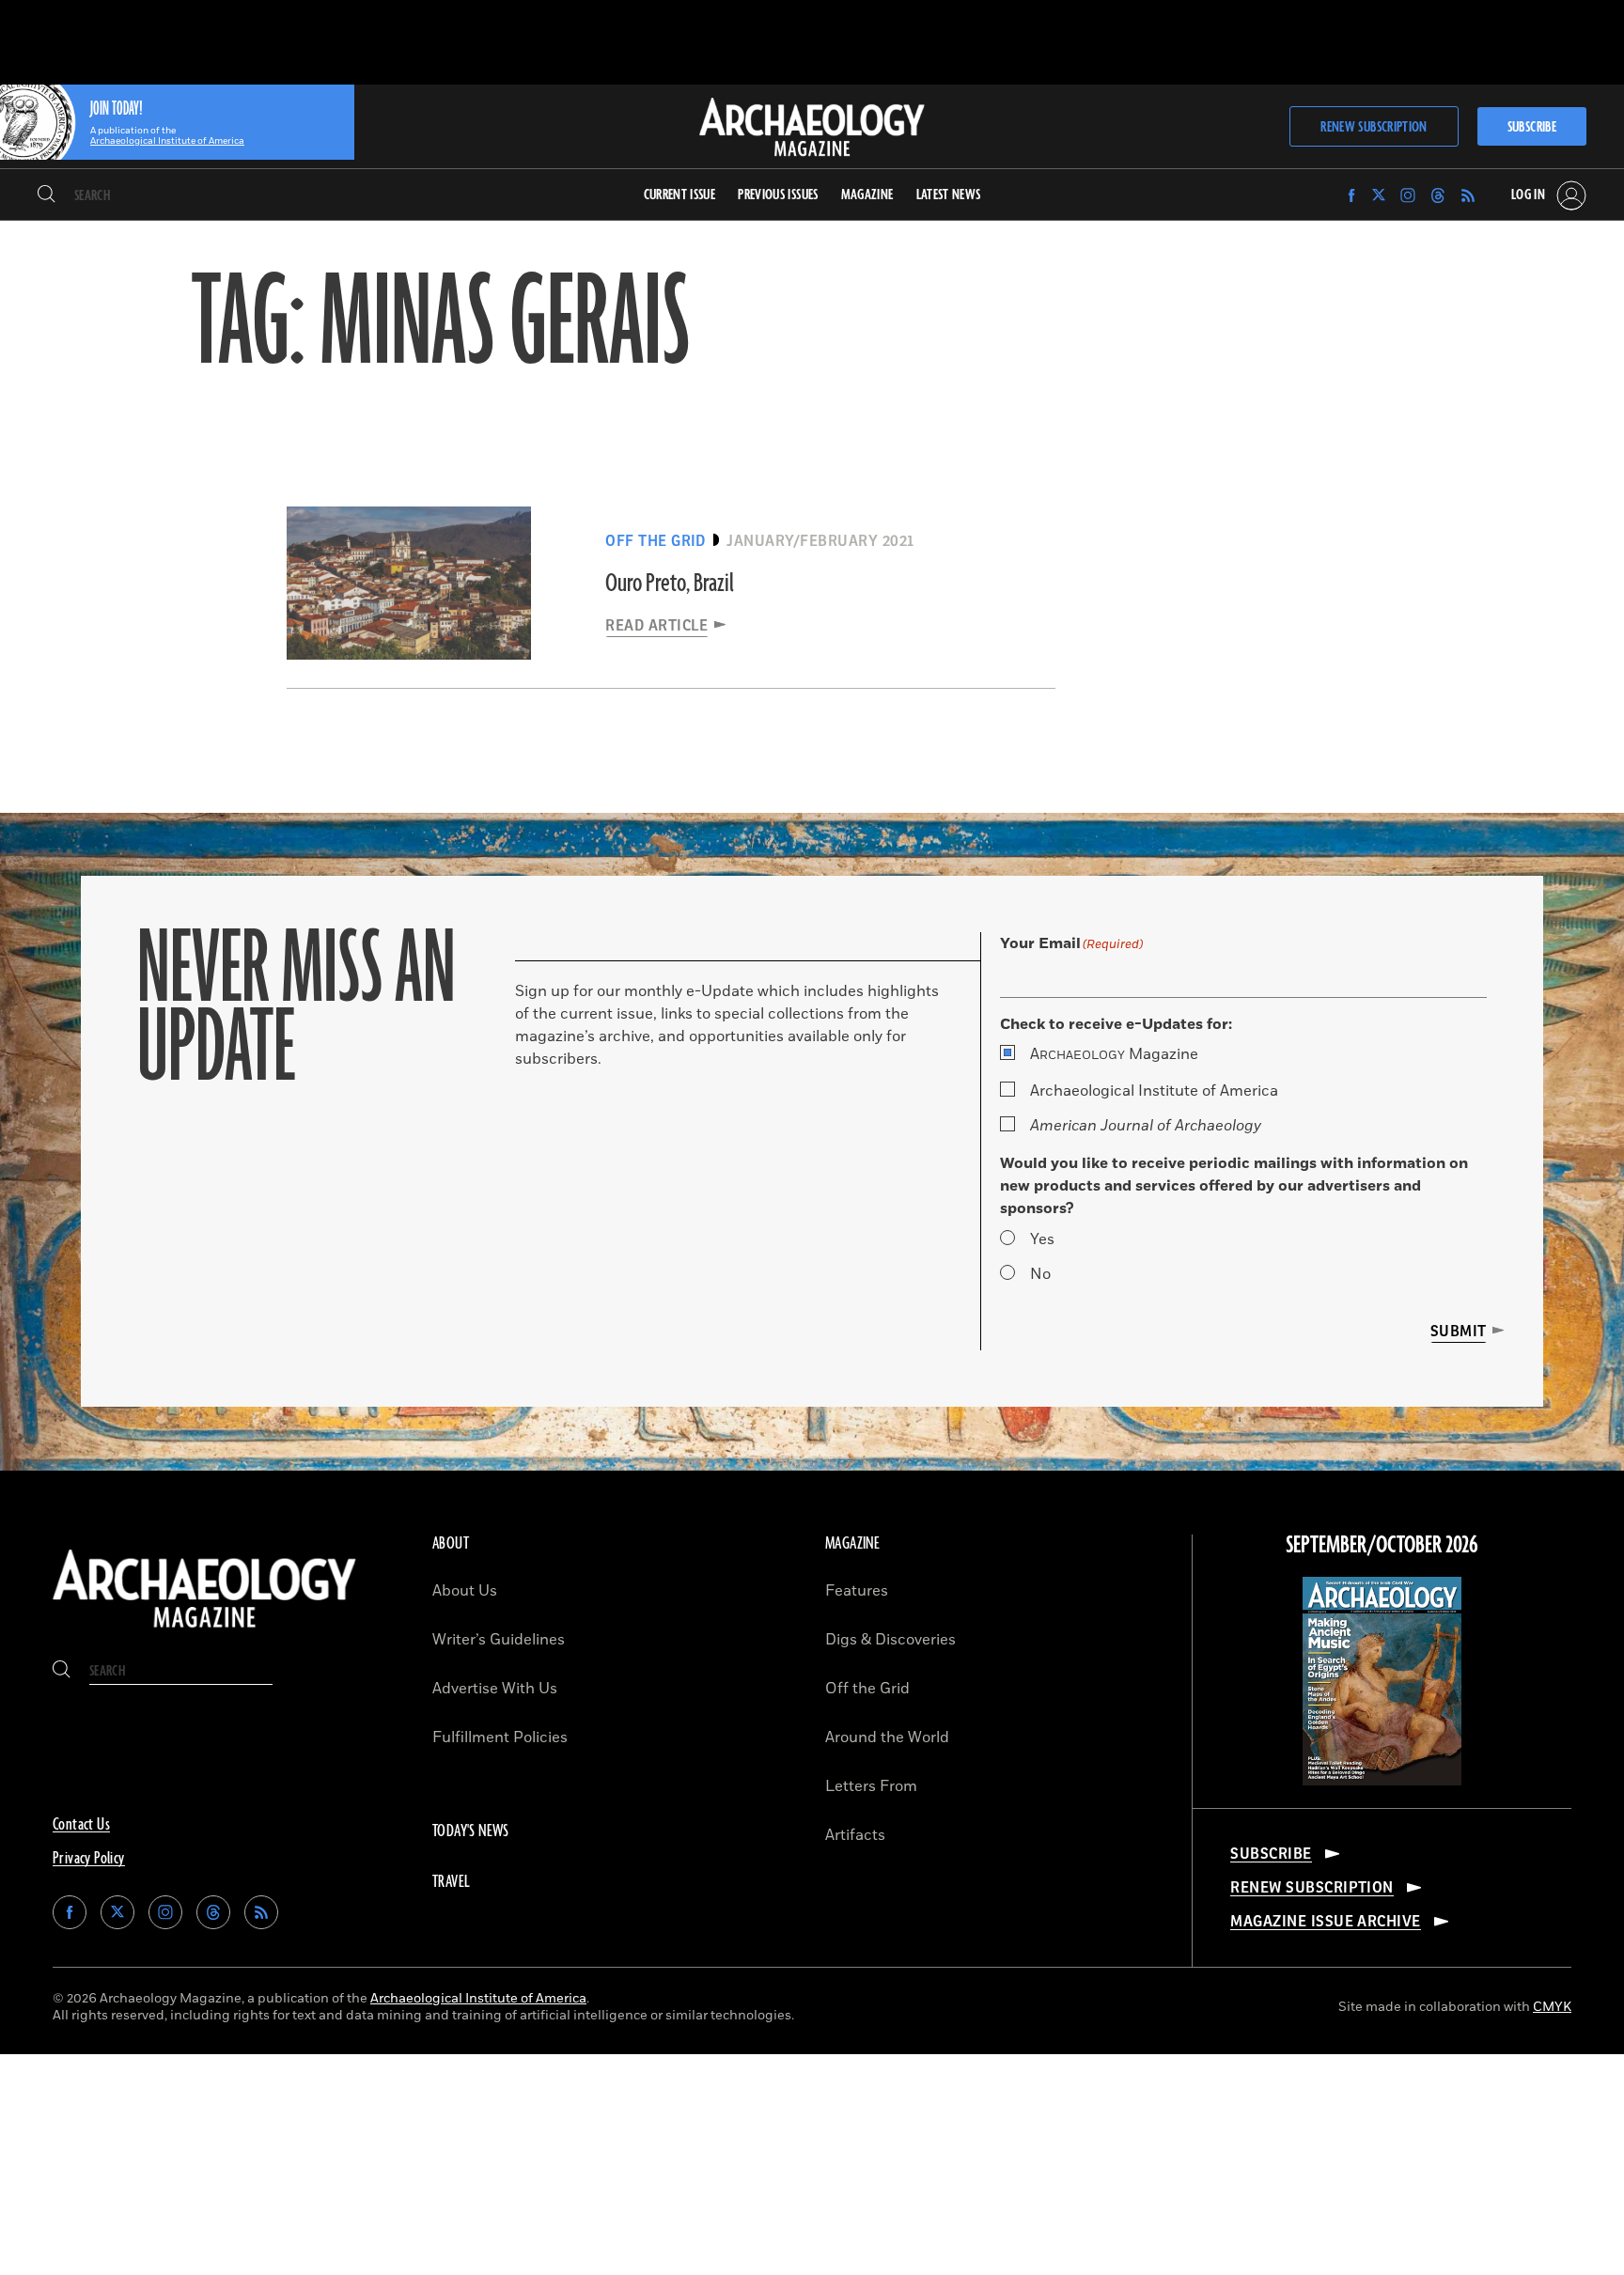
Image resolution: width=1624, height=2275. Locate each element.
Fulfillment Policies (500, 1737)
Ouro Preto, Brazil (670, 584)
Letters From (871, 1786)
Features (857, 1591)
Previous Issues (778, 195)
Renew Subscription (1374, 127)
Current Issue (680, 195)
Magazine (1114, 1054)
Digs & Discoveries (890, 1640)
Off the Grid (867, 1689)
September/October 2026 (1382, 1546)
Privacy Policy (89, 1859)
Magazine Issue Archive (1326, 1922)
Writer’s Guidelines (499, 1640)
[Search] (47, 195)
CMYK (1552, 2007)
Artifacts (855, 1835)
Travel (451, 1882)
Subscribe (1532, 127)
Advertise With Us (495, 1689)
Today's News (471, 1831)
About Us (465, 1591)
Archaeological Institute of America (1154, 1091)
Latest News (949, 195)
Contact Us (81, 1825)
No (1040, 1274)
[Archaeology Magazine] (204, 1631)
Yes (1042, 1239)
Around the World (887, 1737)
